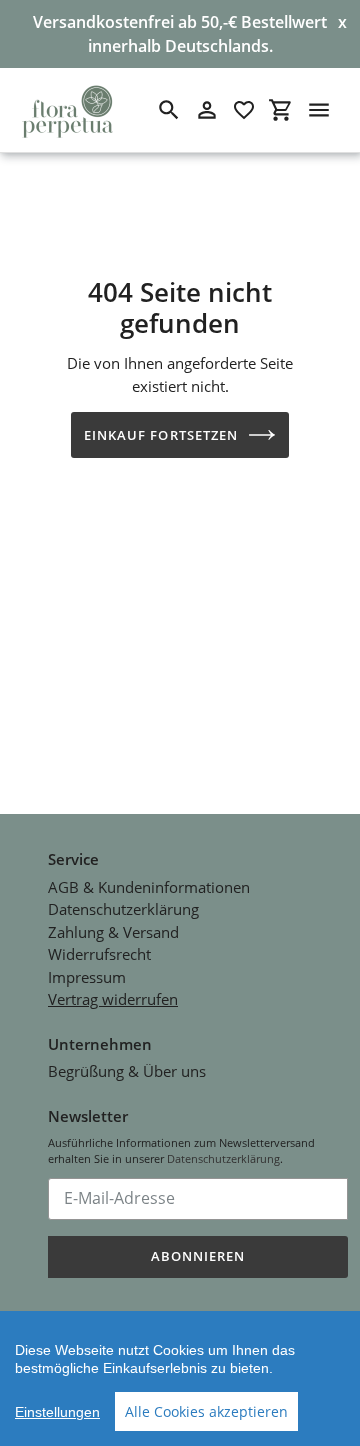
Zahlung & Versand (113, 932)
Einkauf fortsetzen (161, 435)
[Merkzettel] (244, 110)
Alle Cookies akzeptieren (206, 1411)
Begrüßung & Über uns (127, 1071)
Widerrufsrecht (99, 954)
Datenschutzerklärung (123, 909)
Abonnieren (198, 1256)
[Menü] (319, 110)
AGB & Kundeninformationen (149, 887)
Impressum (87, 977)
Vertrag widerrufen (113, 999)
